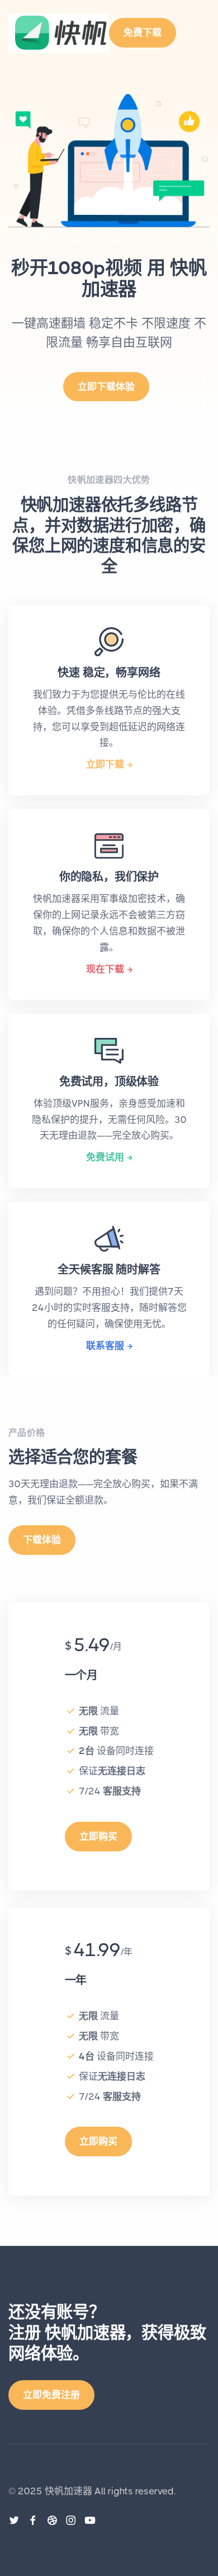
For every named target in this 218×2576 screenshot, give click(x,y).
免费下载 (143, 32)
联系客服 (105, 1346)
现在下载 (105, 969)
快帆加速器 (68, 2491)
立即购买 (98, 1836)
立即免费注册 (51, 2395)
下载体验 (42, 1540)
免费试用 (105, 1157)
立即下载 (105, 764)
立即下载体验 (106, 387)
